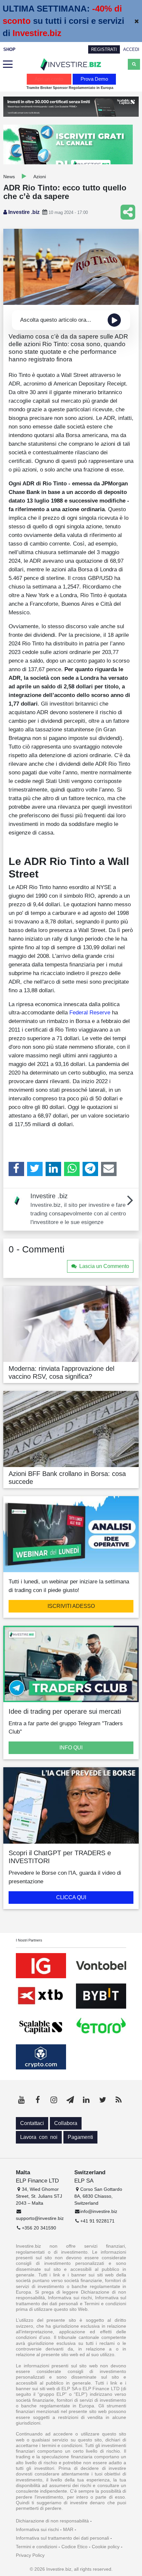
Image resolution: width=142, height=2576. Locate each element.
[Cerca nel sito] (134, 64)
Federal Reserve (90, 1012)
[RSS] (119, 2100)
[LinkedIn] (53, 1169)
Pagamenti (80, 2137)
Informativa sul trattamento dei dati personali (62, 2538)
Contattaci (32, 2123)
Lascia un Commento (104, 1266)
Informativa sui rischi (37, 2529)
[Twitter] (35, 1169)
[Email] (109, 1169)
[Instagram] (54, 2100)
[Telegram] (90, 1169)
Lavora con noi (39, 2137)
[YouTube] (21, 2100)
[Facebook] (16, 1169)
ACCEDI (131, 49)
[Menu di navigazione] (8, 64)
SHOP (9, 49)
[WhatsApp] (72, 1169)
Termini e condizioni (36, 2547)
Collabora (66, 2123)
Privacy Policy (30, 2555)
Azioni (40, 177)
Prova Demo (94, 79)
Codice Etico (74, 2547)
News (9, 177)
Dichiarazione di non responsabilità (52, 2521)
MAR (68, 2529)
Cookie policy (106, 2547)
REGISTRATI (104, 49)
